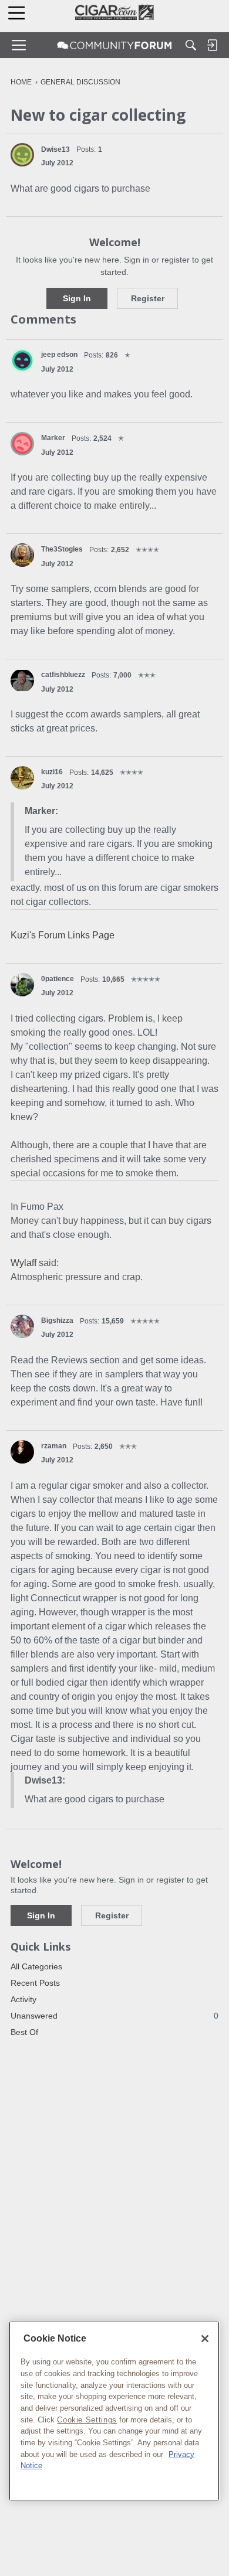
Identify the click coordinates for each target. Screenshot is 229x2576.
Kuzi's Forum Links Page (63, 935)
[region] (114, 2411)
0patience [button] (58, 979)
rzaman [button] (54, 1446)
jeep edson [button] (59, 355)
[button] (22, 155)
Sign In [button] (77, 298)
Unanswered (114, 2016)
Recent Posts (35, 1983)
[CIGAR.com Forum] (114, 45)
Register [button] (148, 298)
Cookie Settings (87, 2420)
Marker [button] (53, 438)
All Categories (36, 1966)
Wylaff (23, 1263)
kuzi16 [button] (52, 772)
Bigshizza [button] (57, 1321)
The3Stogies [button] (62, 549)
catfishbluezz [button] (63, 675)
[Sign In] (212, 45)
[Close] (205, 2339)
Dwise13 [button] (55, 149)
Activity (23, 1999)
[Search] (191, 45)
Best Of (24, 2032)
